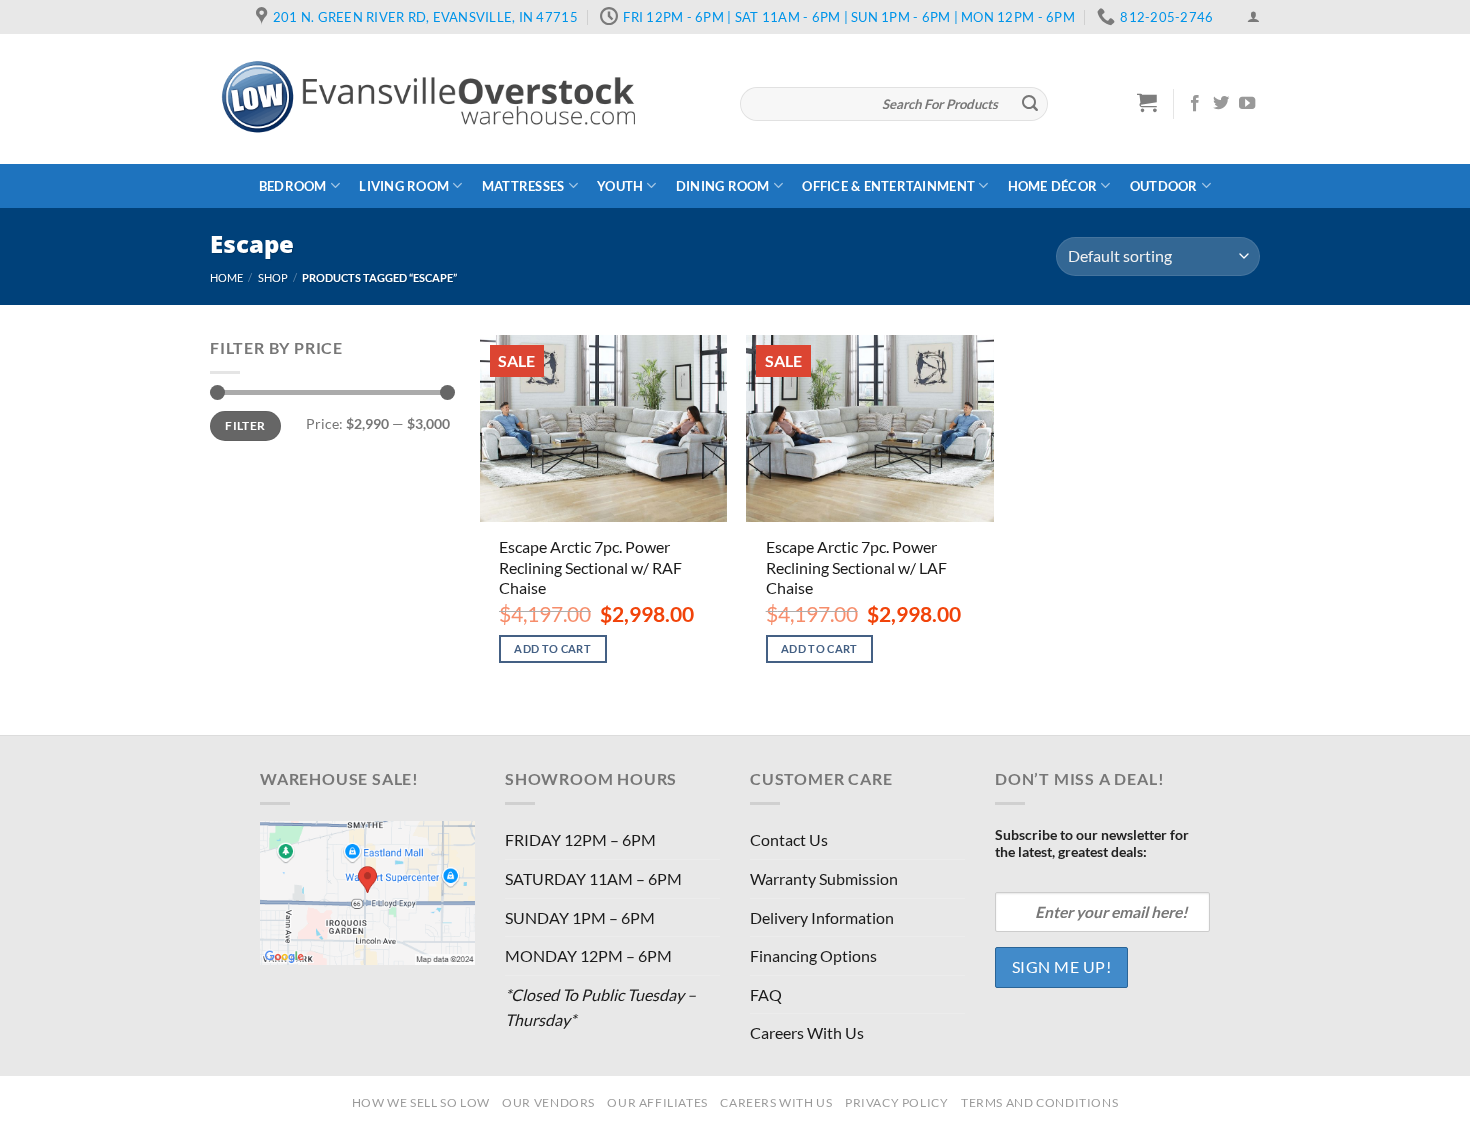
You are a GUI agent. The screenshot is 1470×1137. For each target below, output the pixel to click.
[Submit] (1030, 104)
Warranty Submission (824, 878)
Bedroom (293, 186)
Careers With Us (807, 1032)
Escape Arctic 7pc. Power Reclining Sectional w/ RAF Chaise (590, 567)
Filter (245, 425)
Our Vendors (548, 1102)
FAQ (766, 994)
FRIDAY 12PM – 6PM (580, 839)
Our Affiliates (657, 1102)
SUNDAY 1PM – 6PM (580, 917)
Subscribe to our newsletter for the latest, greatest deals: (1092, 843)
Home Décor (1053, 186)
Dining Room (723, 186)
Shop (273, 277)
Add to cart (552, 648)
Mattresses (523, 186)
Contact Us (789, 839)
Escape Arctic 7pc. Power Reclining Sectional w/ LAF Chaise (856, 567)
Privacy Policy (897, 1102)
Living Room (404, 186)
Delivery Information (822, 917)
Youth (620, 186)
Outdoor (1164, 186)
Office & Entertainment (888, 186)
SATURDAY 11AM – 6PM (593, 878)
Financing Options (813, 955)
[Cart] (1147, 102)
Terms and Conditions (1039, 1102)
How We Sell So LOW (421, 1102)
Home (226, 277)
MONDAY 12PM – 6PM (588, 955)
